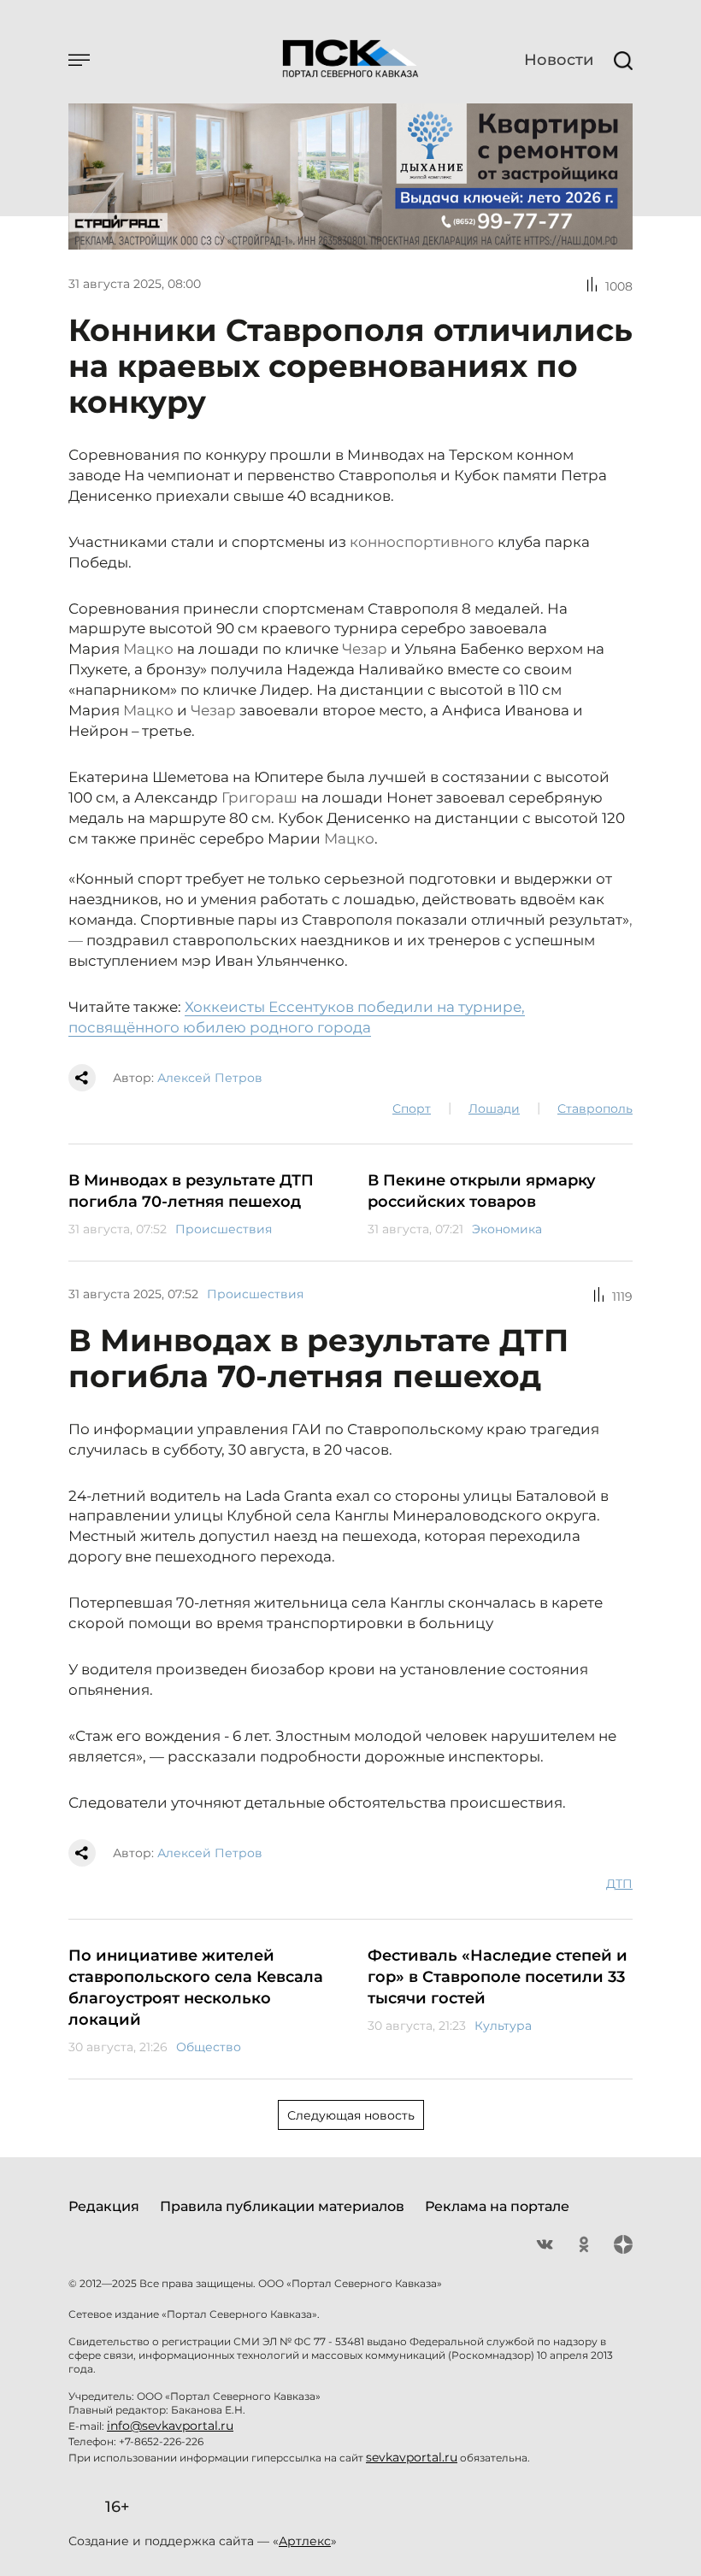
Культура (503, 2026)
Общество (209, 2047)
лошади (494, 1109)
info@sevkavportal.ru (170, 2426)
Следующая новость (351, 2115)
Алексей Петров (210, 1078)
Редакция (104, 2206)
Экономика (507, 1229)
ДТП (619, 1884)
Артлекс (305, 2541)
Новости (559, 60)
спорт (412, 1109)
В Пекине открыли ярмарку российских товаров (482, 1191)
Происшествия (224, 1229)
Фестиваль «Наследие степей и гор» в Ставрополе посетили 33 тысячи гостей (498, 1977)
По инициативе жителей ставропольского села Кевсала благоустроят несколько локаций (196, 1988)
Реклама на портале (497, 2206)
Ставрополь (595, 1109)
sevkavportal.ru (412, 2457)
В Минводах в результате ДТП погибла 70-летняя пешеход (191, 1191)
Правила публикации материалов (282, 2206)
